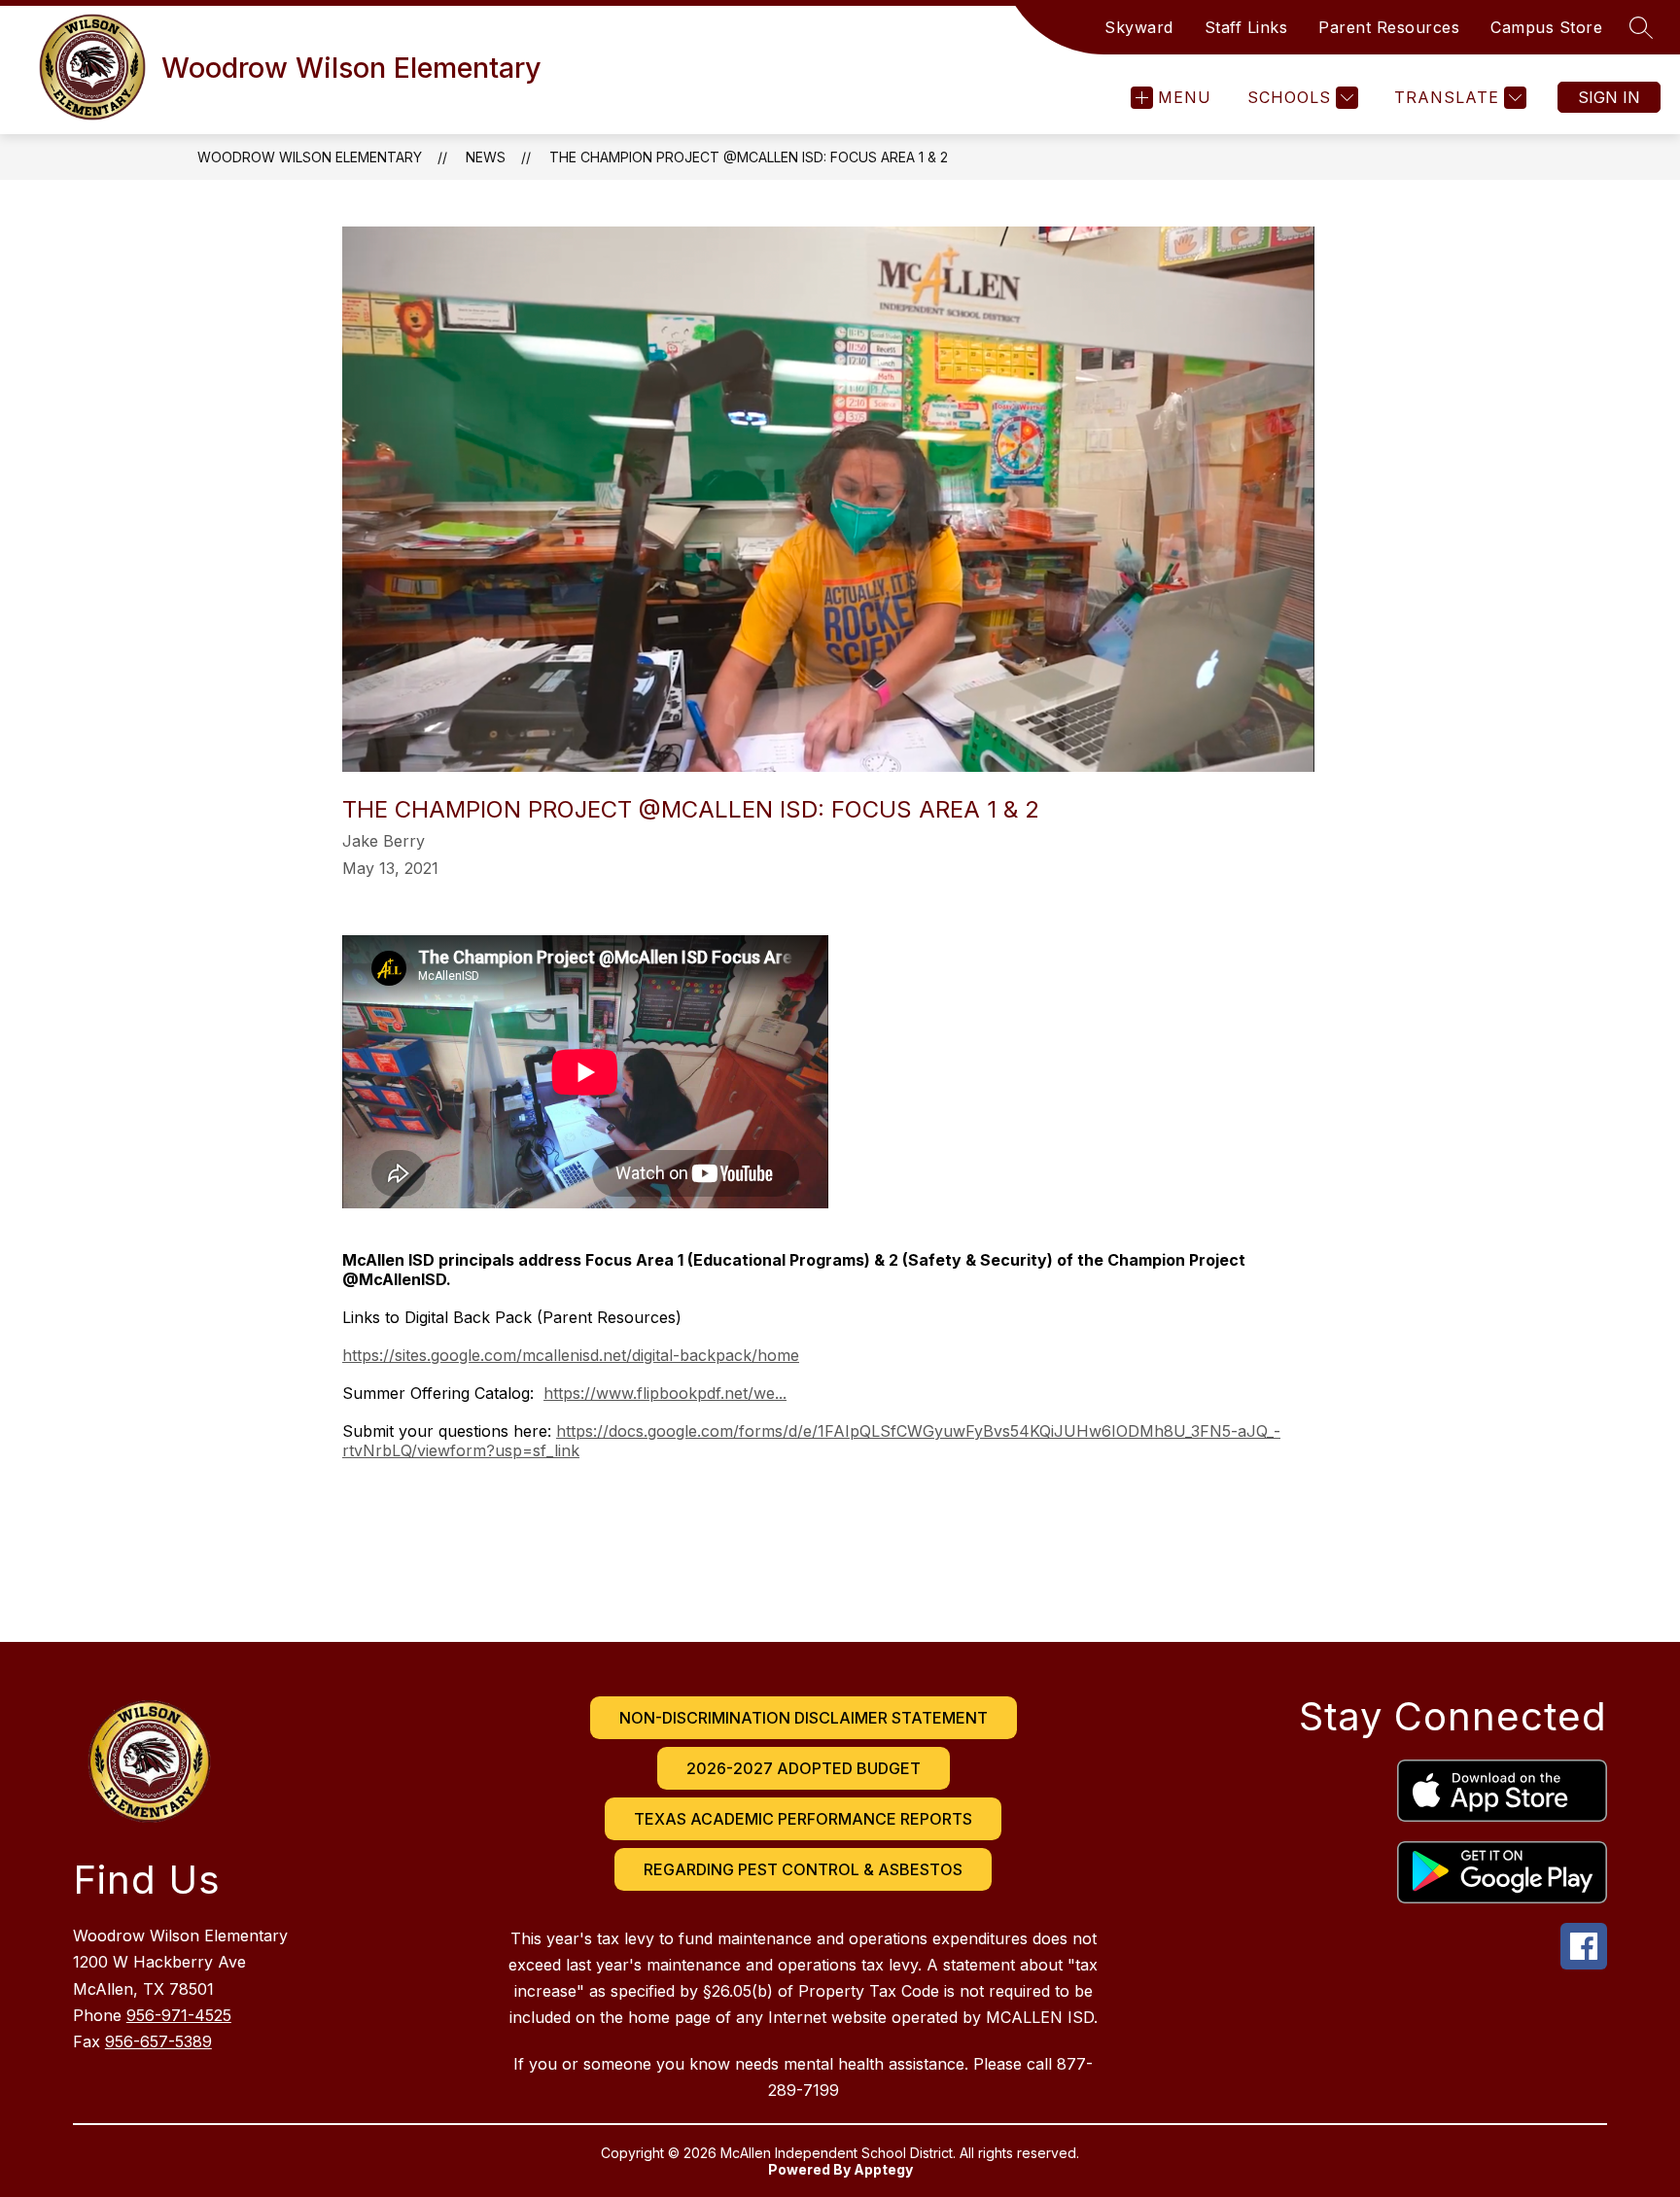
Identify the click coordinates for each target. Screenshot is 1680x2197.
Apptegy (883, 2169)
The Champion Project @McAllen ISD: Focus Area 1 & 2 (749, 157)
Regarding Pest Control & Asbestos (803, 1869)
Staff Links (1246, 27)
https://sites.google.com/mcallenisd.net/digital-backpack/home (571, 1355)
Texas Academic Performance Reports (803, 1819)
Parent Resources (1389, 27)
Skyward (1139, 27)
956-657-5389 (158, 2041)
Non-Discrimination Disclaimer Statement (804, 1718)
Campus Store (1546, 27)
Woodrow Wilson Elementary (310, 157)
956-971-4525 (179, 2015)
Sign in (1609, 97)
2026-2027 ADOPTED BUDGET (804, 1768)
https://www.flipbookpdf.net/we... (665, 1393)
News (486, 157)
